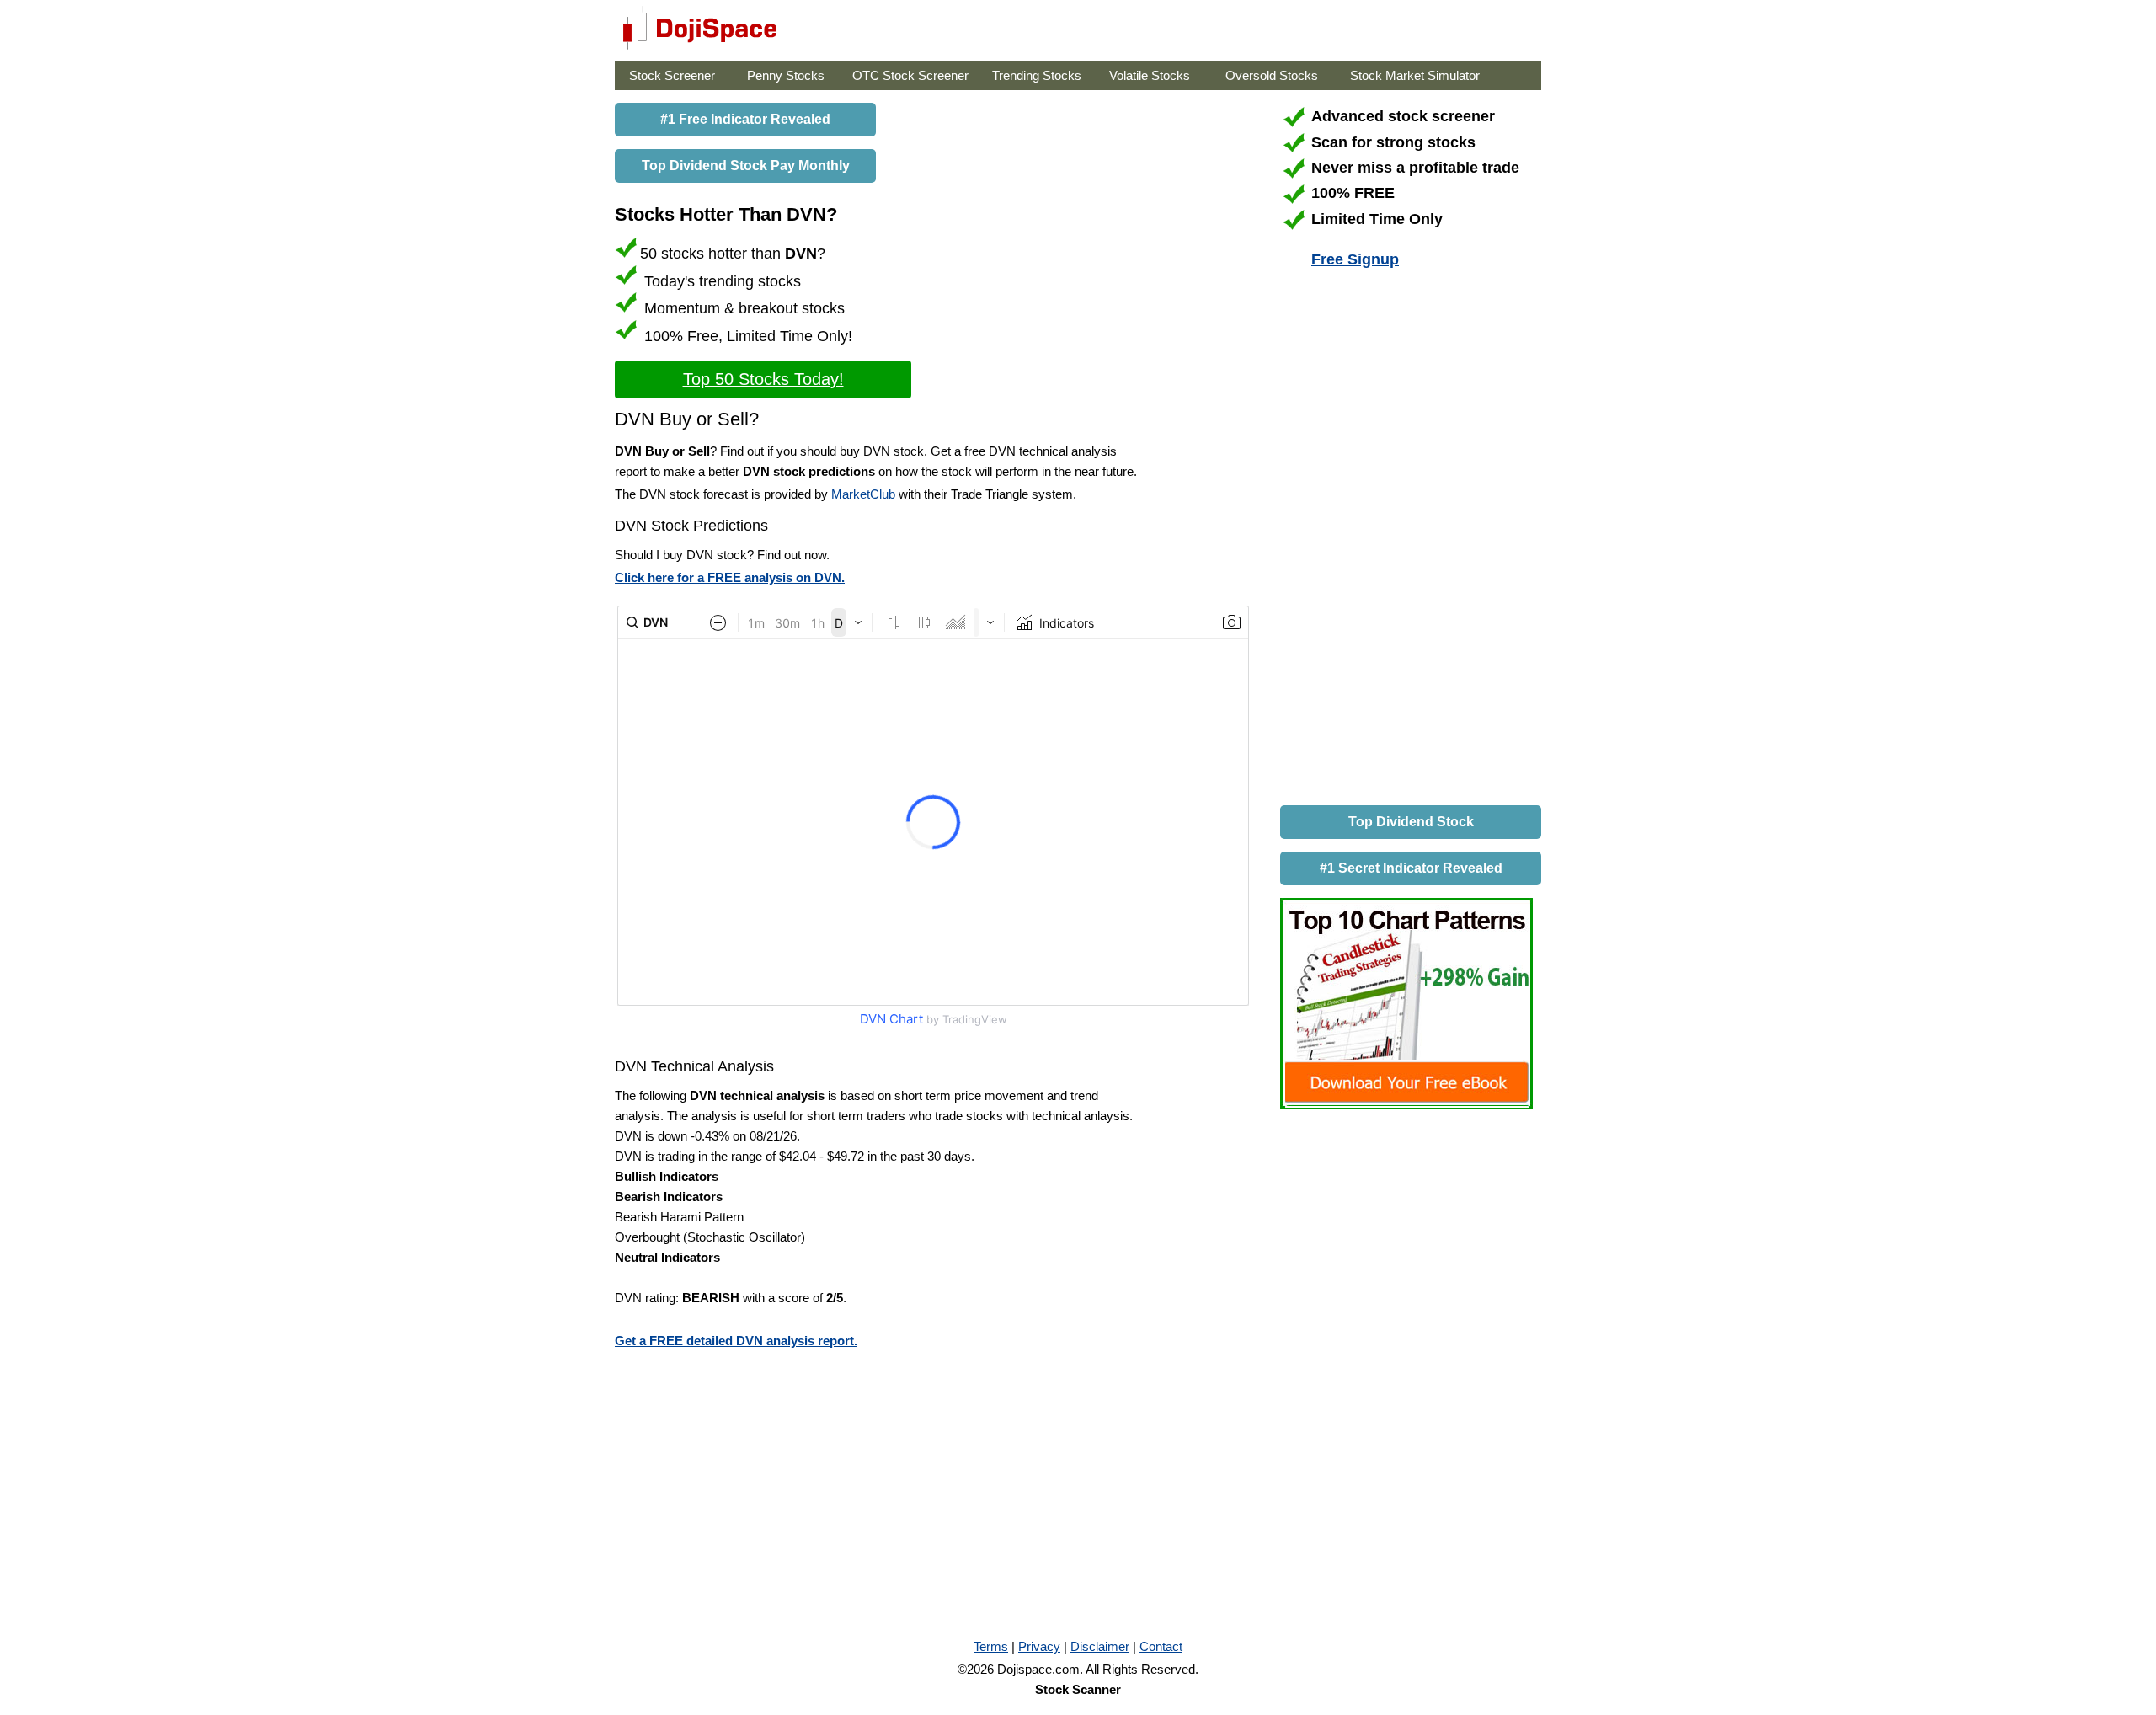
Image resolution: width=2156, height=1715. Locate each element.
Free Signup (1355, 259)
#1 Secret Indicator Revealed (1411, 868)
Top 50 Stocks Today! (763, 379)
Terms (991, 1646)
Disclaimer (1100, 1646)
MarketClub (863, 494)
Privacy (1039, 1646)
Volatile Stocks (1150, 75)
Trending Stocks (1037, 75)
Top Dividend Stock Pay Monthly (746, 166)
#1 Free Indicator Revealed (745, 119)
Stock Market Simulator (1415, 75)
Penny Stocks (786, 75)
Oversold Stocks (1272, 75)
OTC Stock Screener (910, 75)
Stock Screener (672, 75)
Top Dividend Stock (1411, 822)
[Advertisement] (1406, 540)
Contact (1161, 1646)
